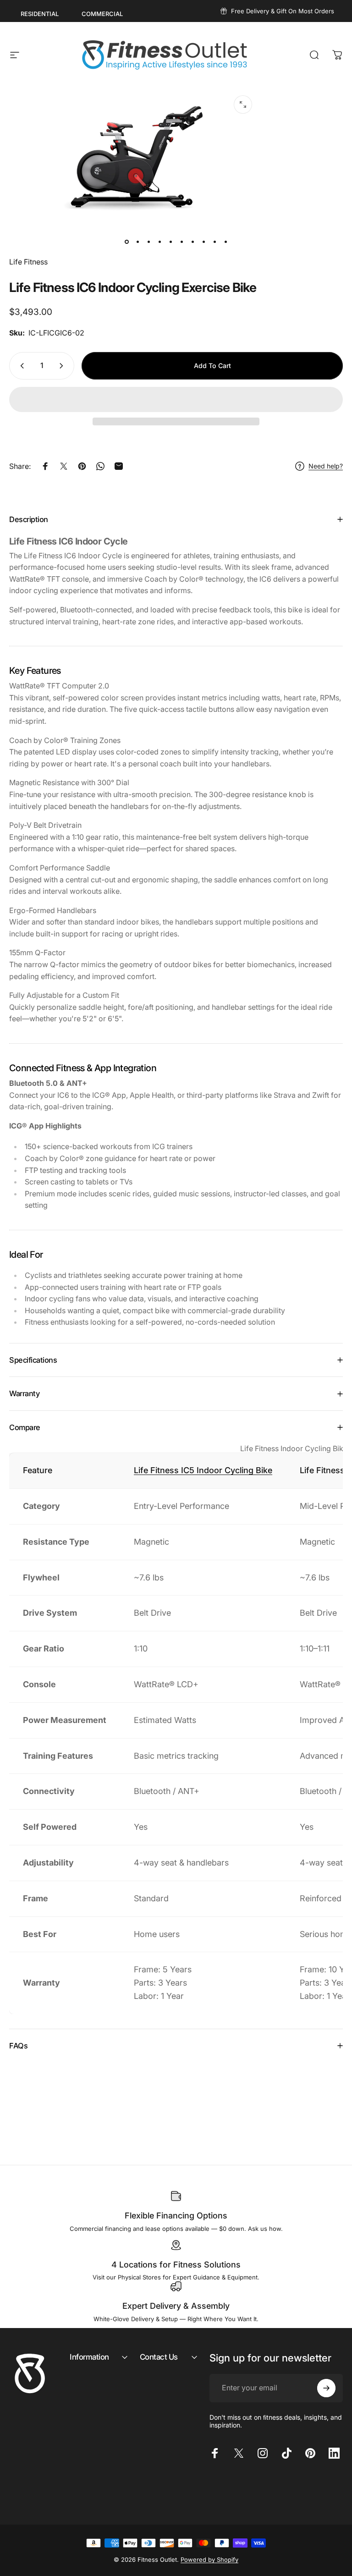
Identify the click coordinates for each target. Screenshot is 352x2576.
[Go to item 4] (159, 242)
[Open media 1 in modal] (243, 105)
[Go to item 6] (181, 242)
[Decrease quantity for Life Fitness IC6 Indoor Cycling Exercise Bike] (20, 366)
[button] (176, 399)
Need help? (326, 466)
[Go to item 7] (192, 242)
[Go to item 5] (170, 242)
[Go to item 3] (148, 242)
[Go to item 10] (225, 242)
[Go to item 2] (137, 242)
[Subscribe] (326, 2388)
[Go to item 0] (126, 242)
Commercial (102, 14)
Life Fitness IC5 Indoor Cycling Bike (203, 1470)
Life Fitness (28, 262)
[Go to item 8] (203, 242)
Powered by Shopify (209, 2559)
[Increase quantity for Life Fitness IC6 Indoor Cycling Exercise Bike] (63, 366)
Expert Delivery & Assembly (176, 2306)
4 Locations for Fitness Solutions (176, 2265)
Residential (40, 14)
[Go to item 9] (214, 242)
